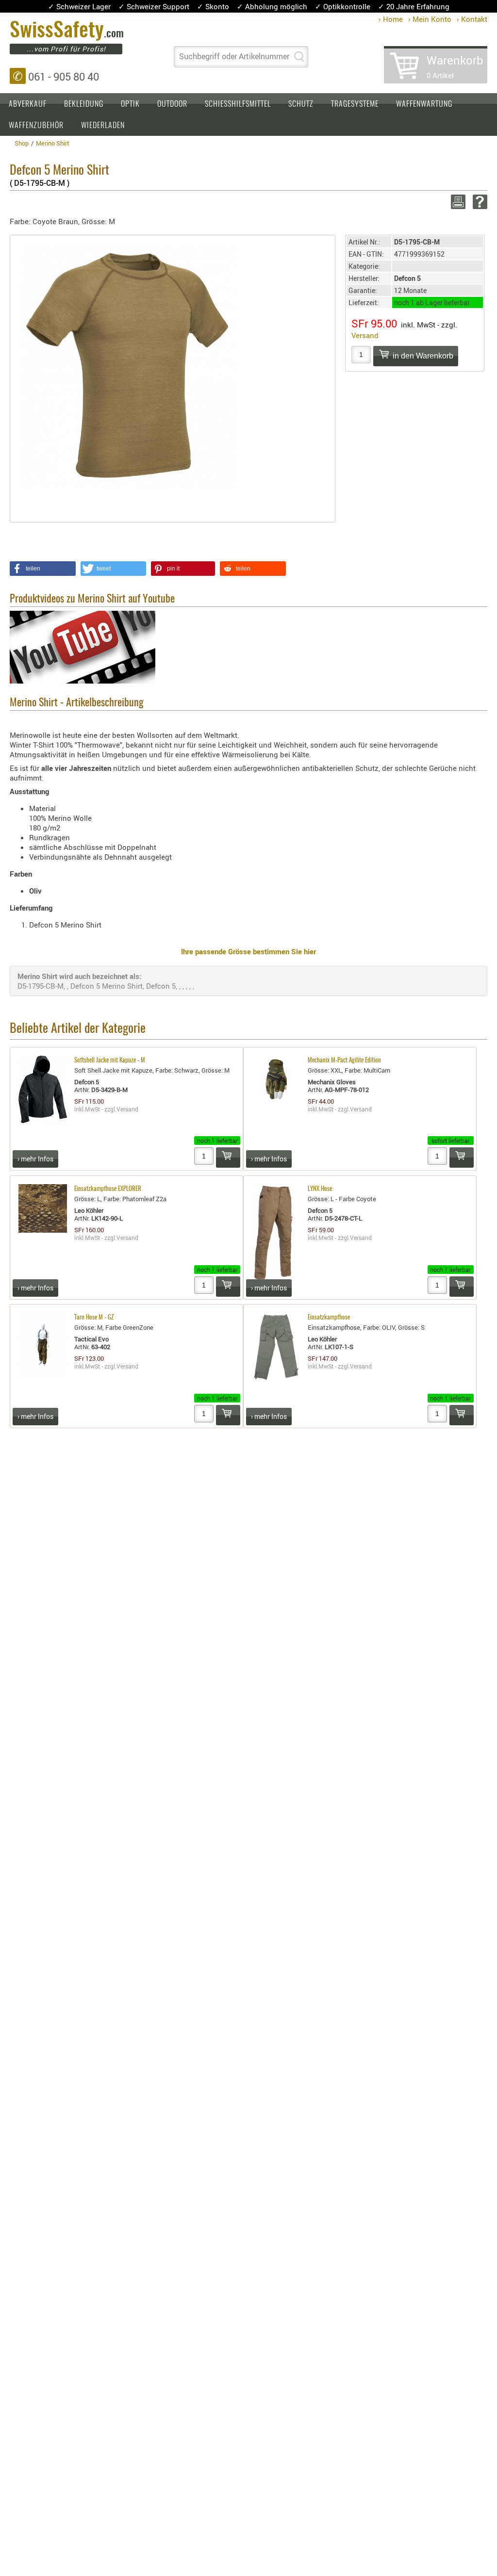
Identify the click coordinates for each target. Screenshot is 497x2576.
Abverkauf (28, 104)
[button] (43, 569)
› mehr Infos (35, 1159)
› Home (391, 19)
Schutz (301, 104)
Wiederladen (103, 126)
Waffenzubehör (36, 126)
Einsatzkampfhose (329, 1318)
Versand (365, 335)
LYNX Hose (320, 1189)
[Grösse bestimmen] (248, 1016)
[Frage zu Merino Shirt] (478, 202)
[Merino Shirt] (128, 365)
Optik (130, 104)
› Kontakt (472, 19)
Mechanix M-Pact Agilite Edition (344, 1061)
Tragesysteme (355, 104)
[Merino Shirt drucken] (456, 202)
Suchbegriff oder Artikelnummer (234, 56)
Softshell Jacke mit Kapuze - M (110, 1061)
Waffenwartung (424, 104)
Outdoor (172, 104)
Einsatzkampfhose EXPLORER (108, 1189)
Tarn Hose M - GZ (94, 1318)
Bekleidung (84, 104)
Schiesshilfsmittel (238, 104)
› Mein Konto (430, 19)
